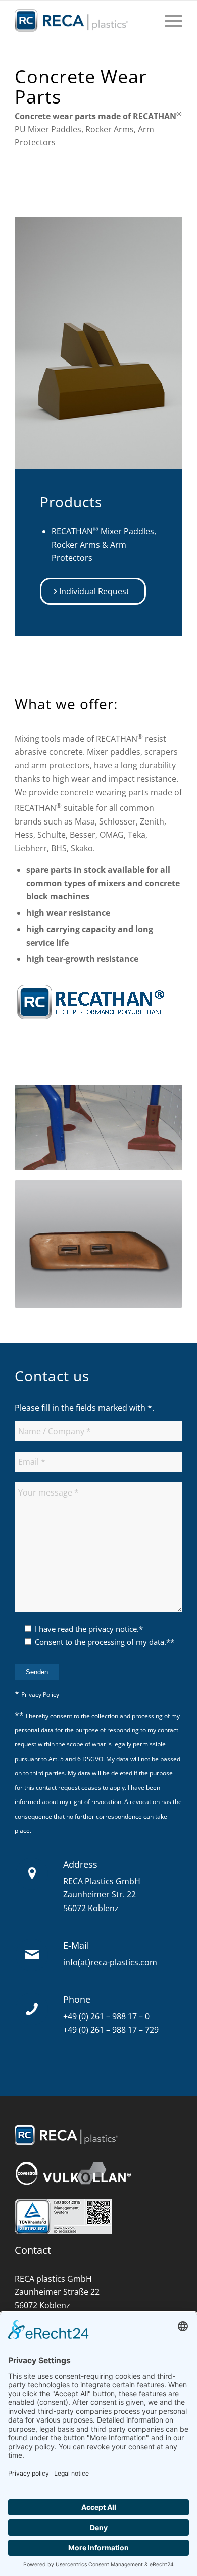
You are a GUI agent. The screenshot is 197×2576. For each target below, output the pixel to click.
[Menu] (168, 21)
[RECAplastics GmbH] (82, 21)
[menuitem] (168, 21)
